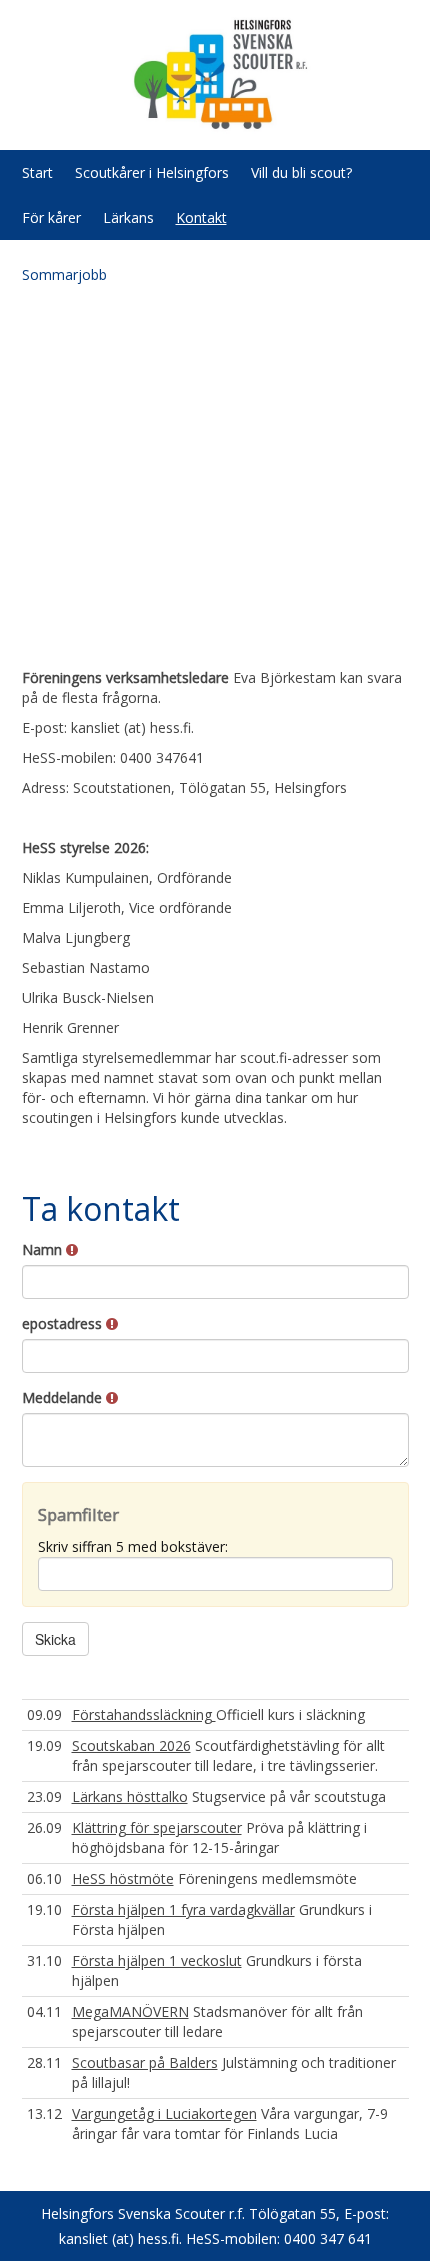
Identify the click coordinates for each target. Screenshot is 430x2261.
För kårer (51, 217)
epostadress (64, 1323)
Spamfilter (78, 1514)
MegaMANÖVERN (130, 2011)
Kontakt (201, 217)
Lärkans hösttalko (130, 1796)
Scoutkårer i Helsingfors (152, 172)
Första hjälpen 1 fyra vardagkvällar (183, 1909)
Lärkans (128, 217)
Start (37, 172)
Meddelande (64, 1397)
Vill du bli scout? (301, 172)
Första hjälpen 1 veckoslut (157, 1960)
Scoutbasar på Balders (145, 2062)
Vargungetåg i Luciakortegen (164, 2113)
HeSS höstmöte (123, 1878)
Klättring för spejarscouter (157, 1827)
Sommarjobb (64, 274)
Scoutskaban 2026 (131, 1745)
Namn (44, 1249)
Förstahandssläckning (144, 1714)
